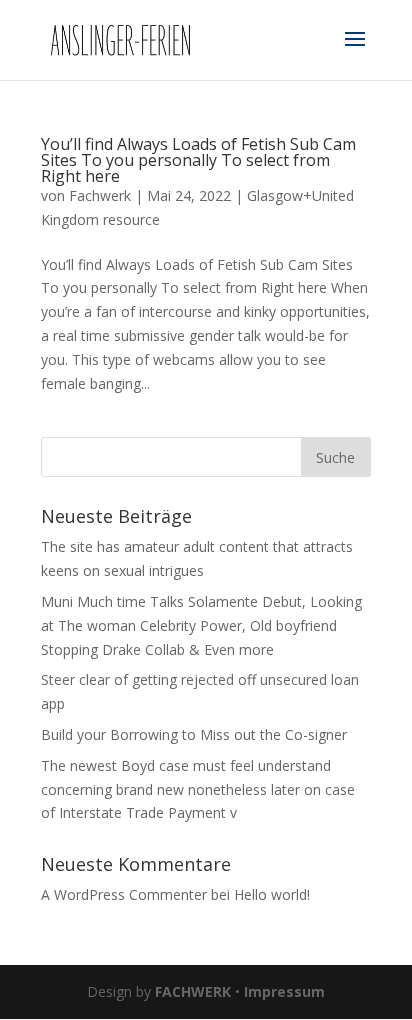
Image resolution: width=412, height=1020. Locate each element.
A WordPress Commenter (124, 894)
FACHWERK (193, 991)
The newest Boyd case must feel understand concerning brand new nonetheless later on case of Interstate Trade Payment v (198, 789)
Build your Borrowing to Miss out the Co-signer (194, 734)
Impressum (284, 991)
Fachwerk (100, 195)
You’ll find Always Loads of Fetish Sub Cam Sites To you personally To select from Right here (198, 160)
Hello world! (272, 894)
